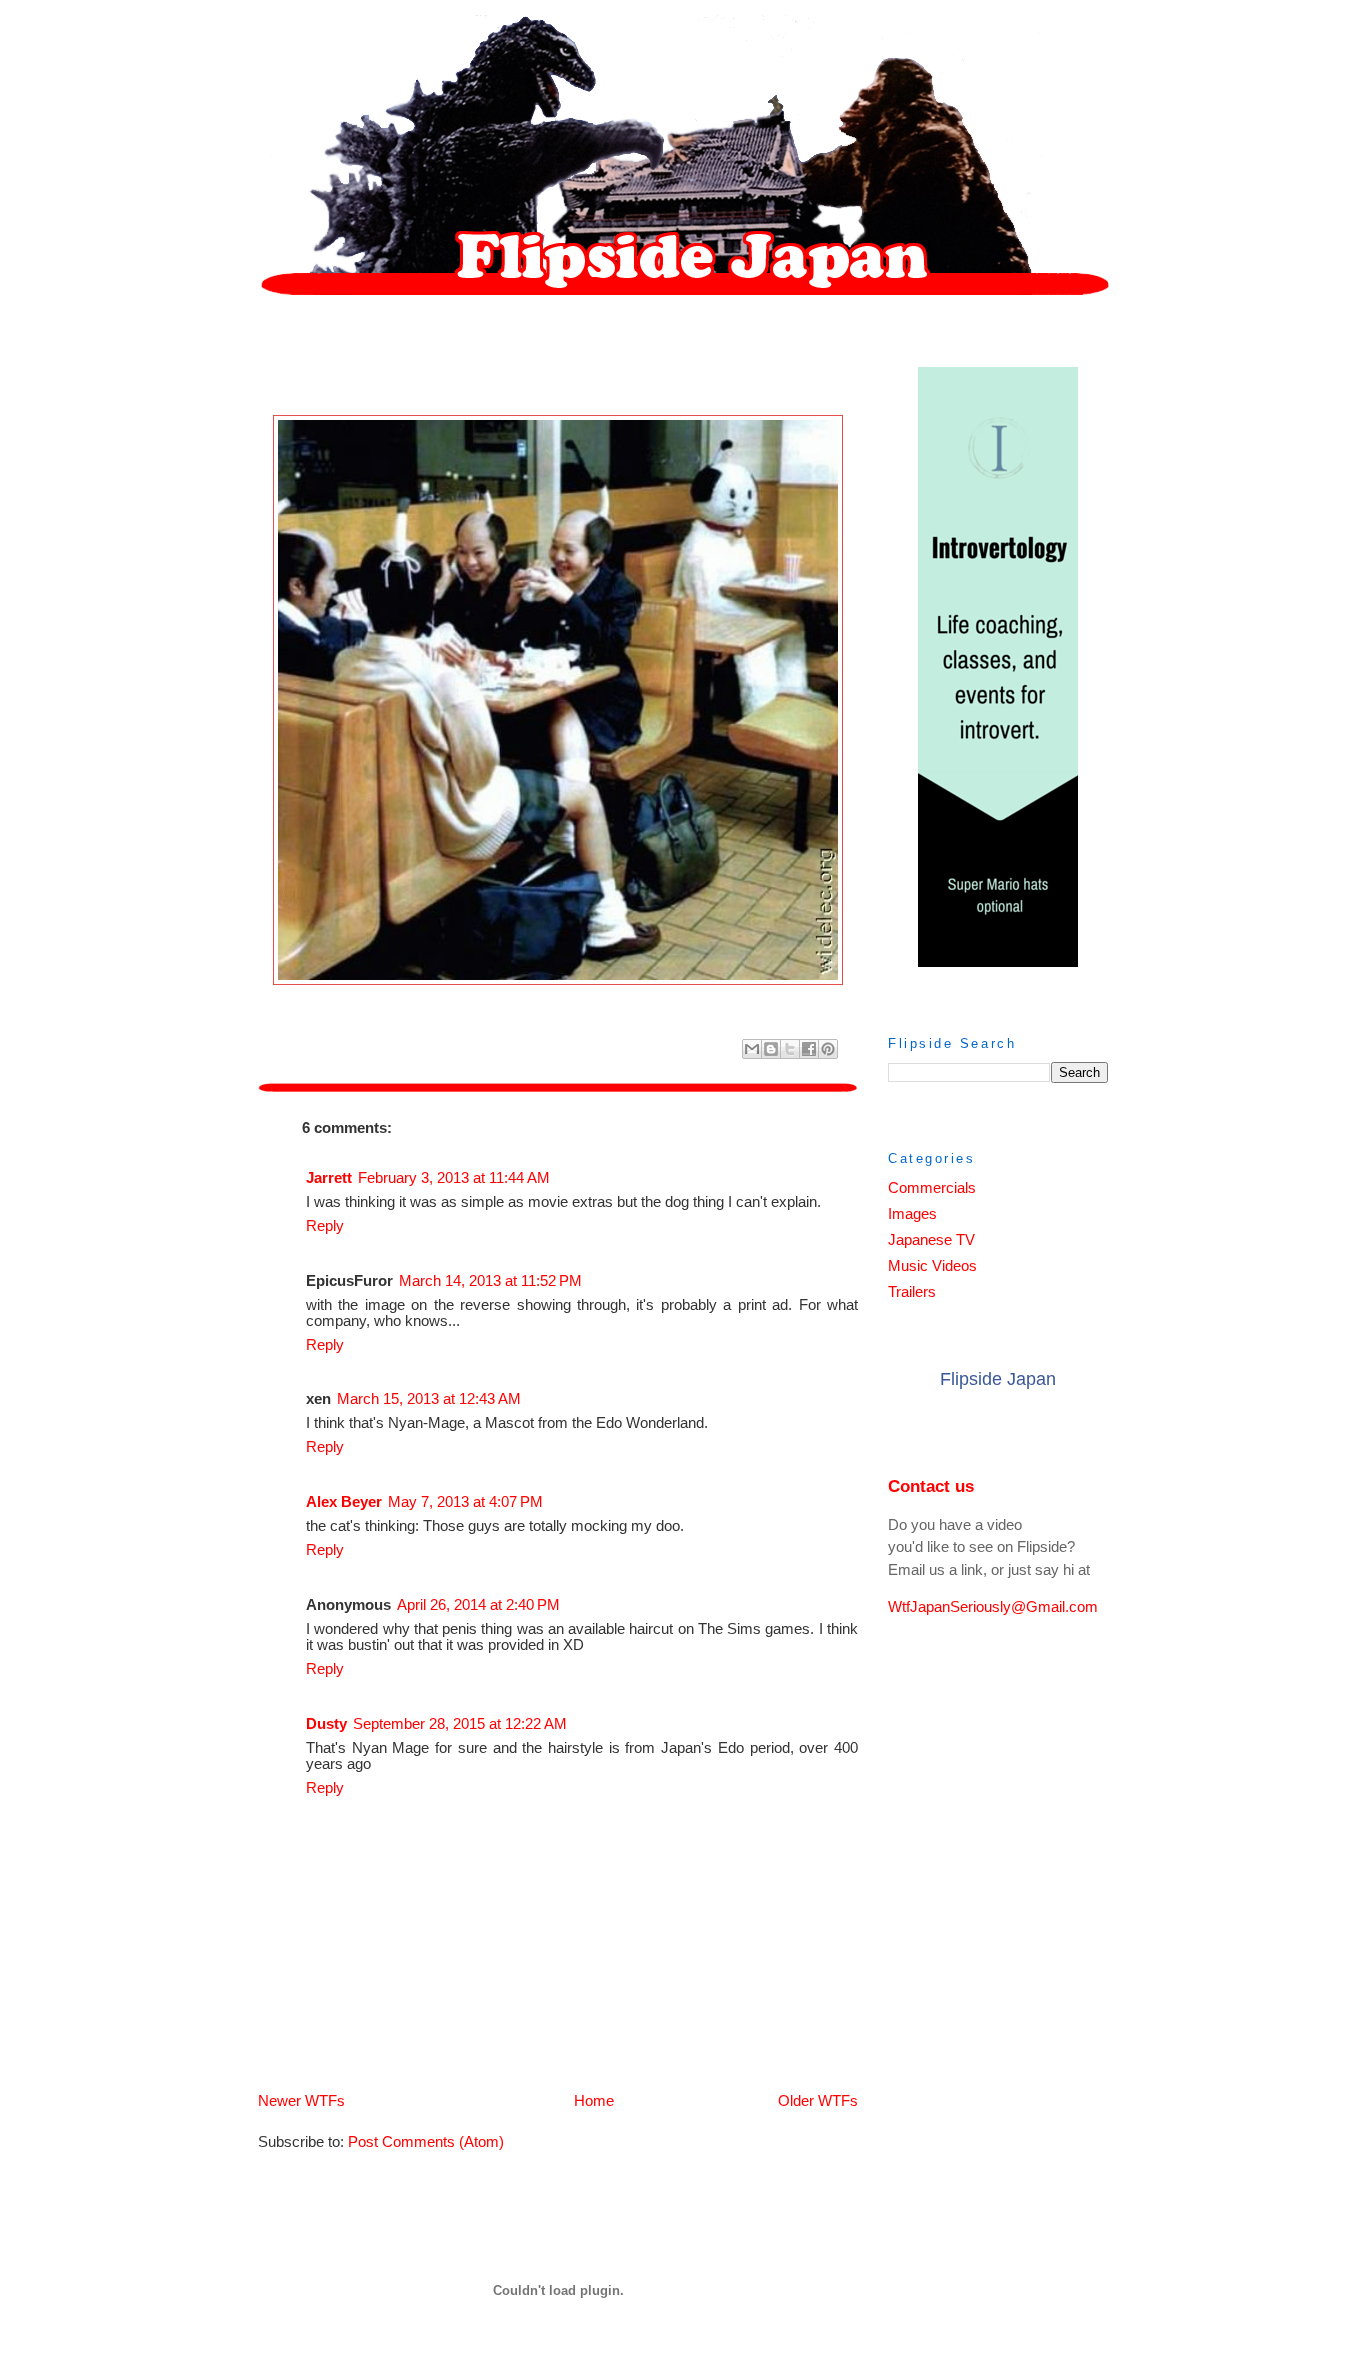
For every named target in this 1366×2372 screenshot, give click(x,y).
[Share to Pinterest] (828, 1049)
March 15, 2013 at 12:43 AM (429, 1399)
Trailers (912, 1292)
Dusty (326, 1724)
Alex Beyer (344, 1502)
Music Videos (932, 1266)
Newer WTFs (301, 2101)
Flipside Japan (998, 1379)
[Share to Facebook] (809, 1049)
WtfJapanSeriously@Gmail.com (993, 1607)
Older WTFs (818, 2101)
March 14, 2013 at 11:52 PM (490, 1281)
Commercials (932, 1188)
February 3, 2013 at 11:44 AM (454, 1178)
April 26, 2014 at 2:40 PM (478, 1605)
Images (912, 1214)
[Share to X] (790, 1049)
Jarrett (329, 1178)
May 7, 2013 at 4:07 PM (465, 1502)
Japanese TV (931, 1240)
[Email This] (752, 1049)
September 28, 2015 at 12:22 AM (460, 1724)
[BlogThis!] (771, 1049)
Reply (325, 1226)
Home (594, 2101)
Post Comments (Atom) (426, 2142)
